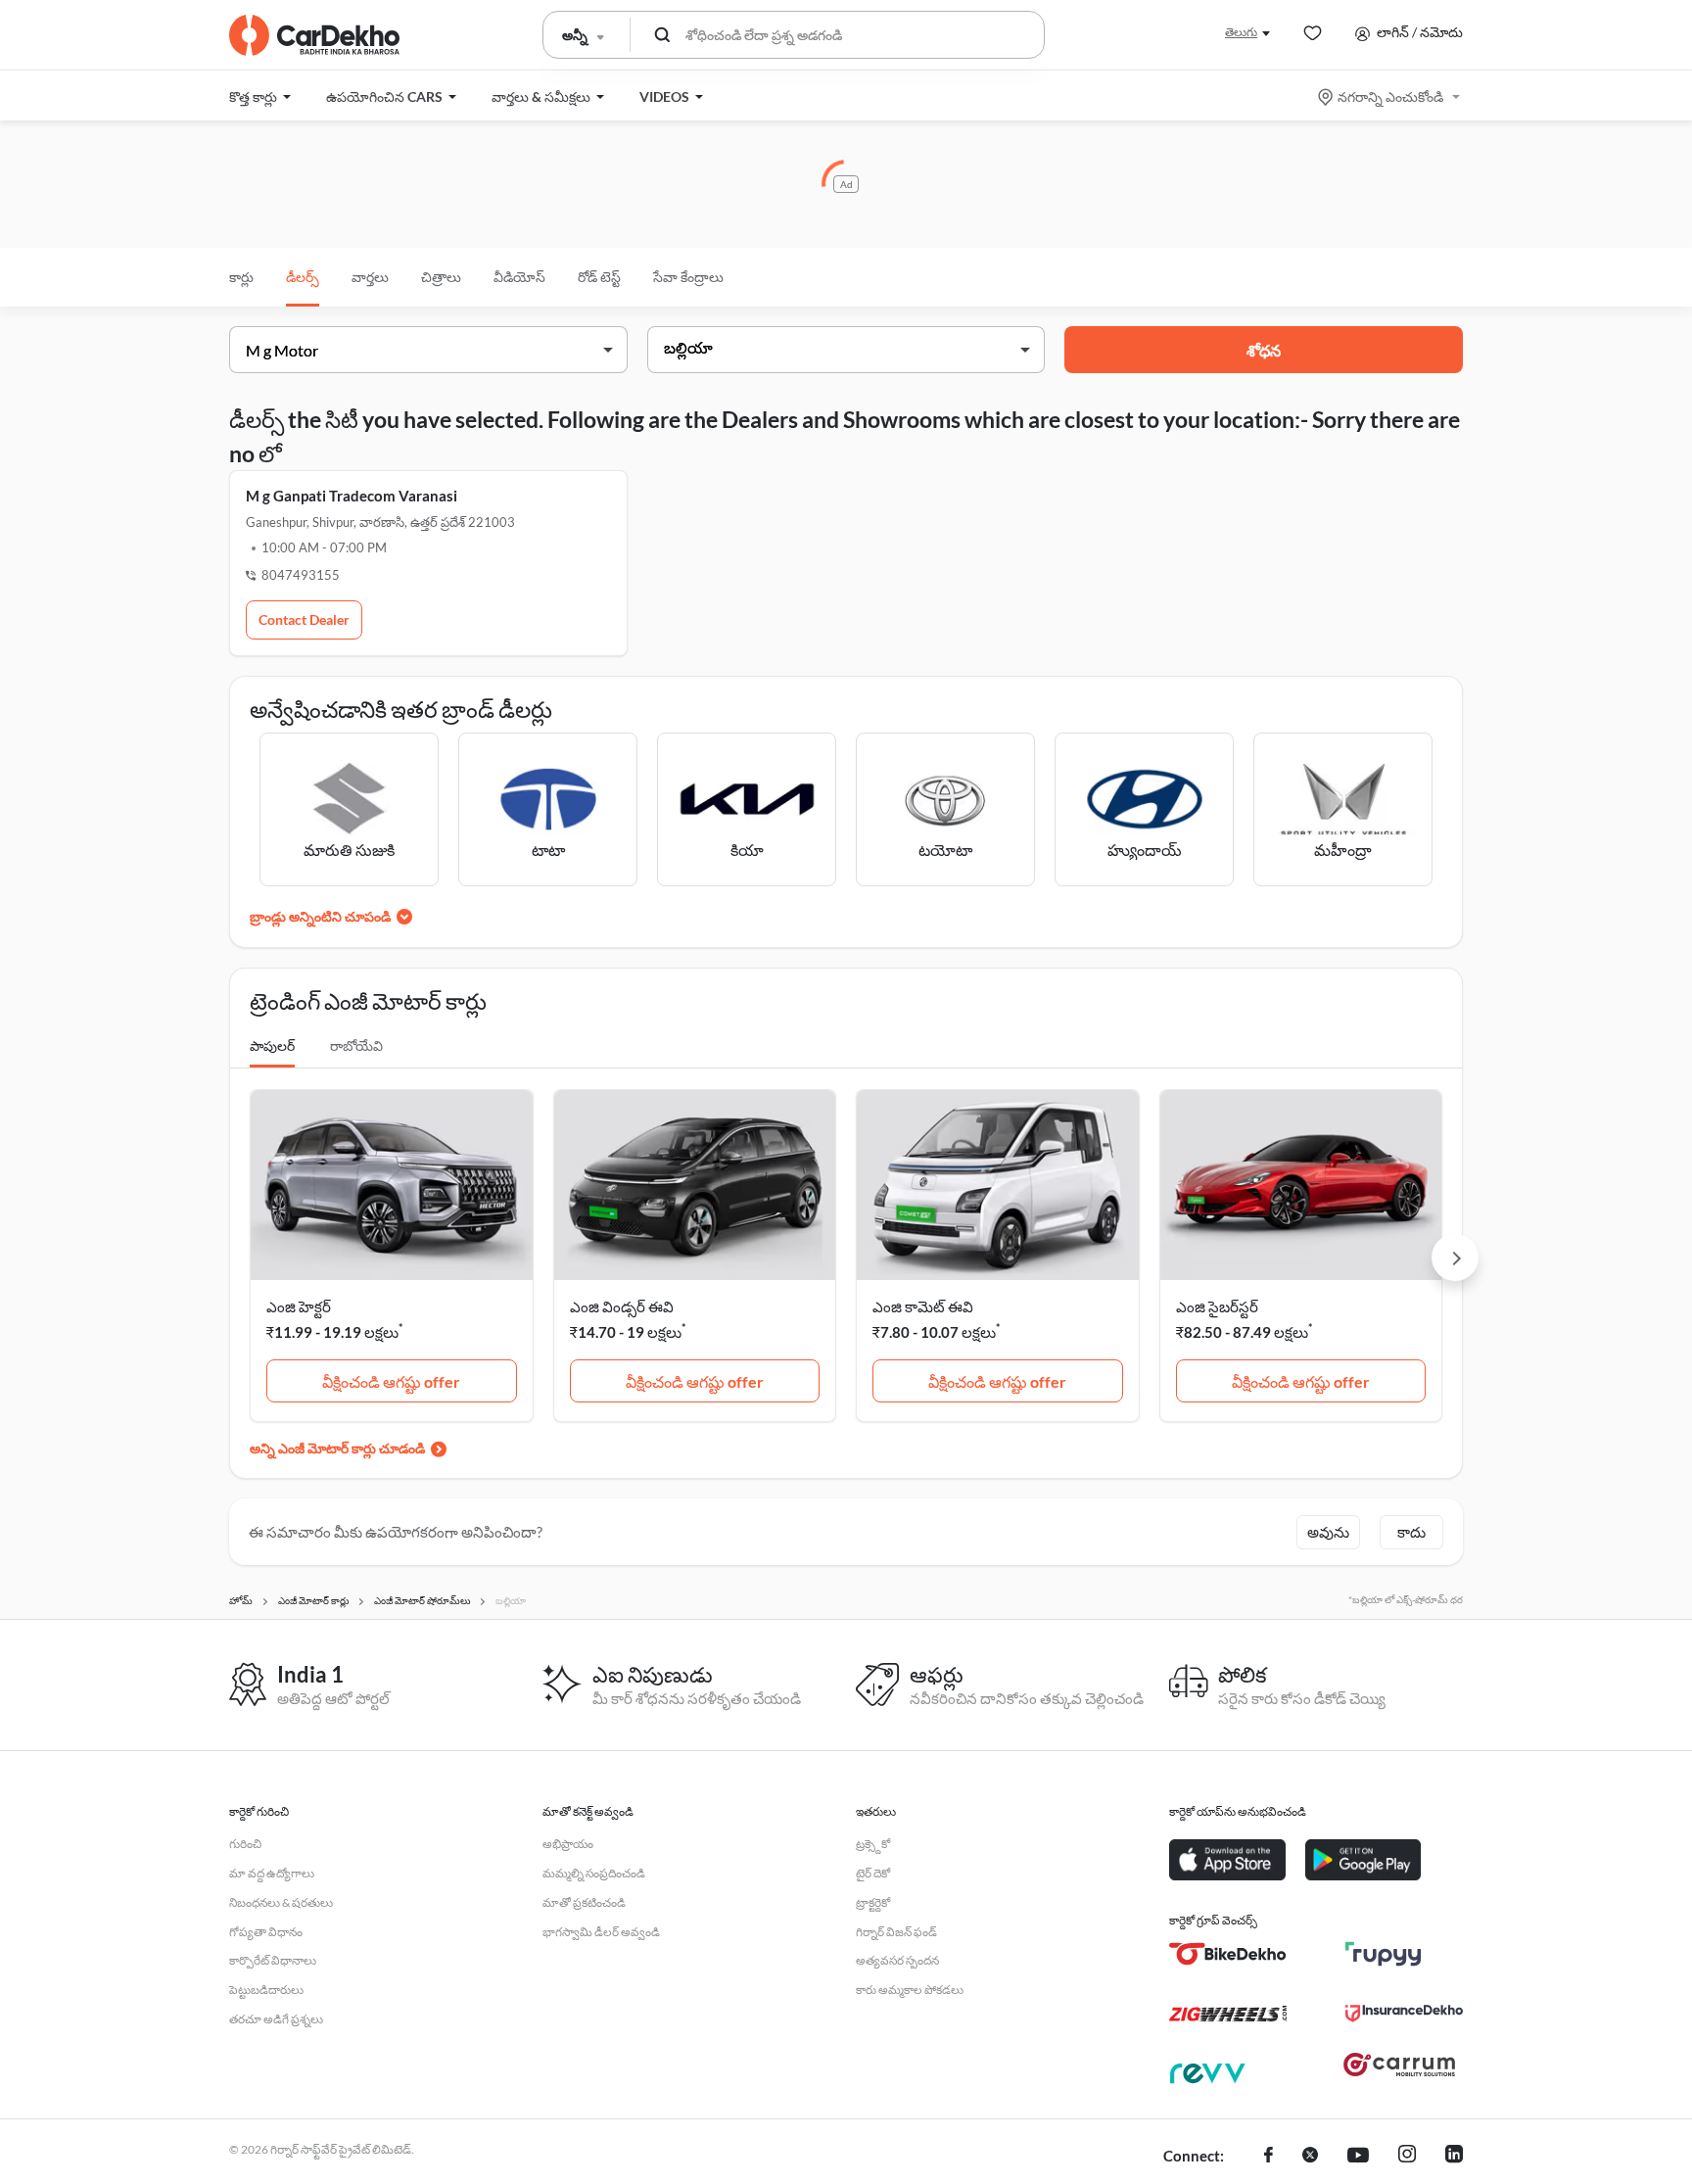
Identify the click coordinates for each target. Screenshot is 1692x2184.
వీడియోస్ (519, 277)
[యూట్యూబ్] (1358, 2157)
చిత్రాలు (441, 277)
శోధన (1264, 350)
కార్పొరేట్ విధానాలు (273, 1960)
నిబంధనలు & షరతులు (281, 1902)
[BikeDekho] (1228, 1954)
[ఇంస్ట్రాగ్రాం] (1407, 2157)
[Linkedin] (1454, 2157)
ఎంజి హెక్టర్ (299, 1306)
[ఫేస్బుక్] (1269, 2157)
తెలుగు (1241, 32)
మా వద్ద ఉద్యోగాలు (272, 1873)
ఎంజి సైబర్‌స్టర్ (1217, 1306)
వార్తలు (370, 277)
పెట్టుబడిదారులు (266, 1990)
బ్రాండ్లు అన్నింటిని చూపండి (320, 916)
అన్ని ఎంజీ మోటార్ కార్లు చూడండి (337, 1448)
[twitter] (1310, 2157)
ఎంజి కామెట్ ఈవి (923, 1306)
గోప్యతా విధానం (266, 1932)
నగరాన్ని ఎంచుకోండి (1390, 96)
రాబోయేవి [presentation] (356, 1045)
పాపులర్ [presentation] (272, 1045)
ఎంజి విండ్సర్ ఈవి (622, 1306)
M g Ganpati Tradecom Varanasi (352, 496)
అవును (1328, 1532)
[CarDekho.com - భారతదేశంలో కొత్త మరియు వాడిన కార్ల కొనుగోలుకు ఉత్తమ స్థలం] (314, 35)
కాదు (1411, 1532)
